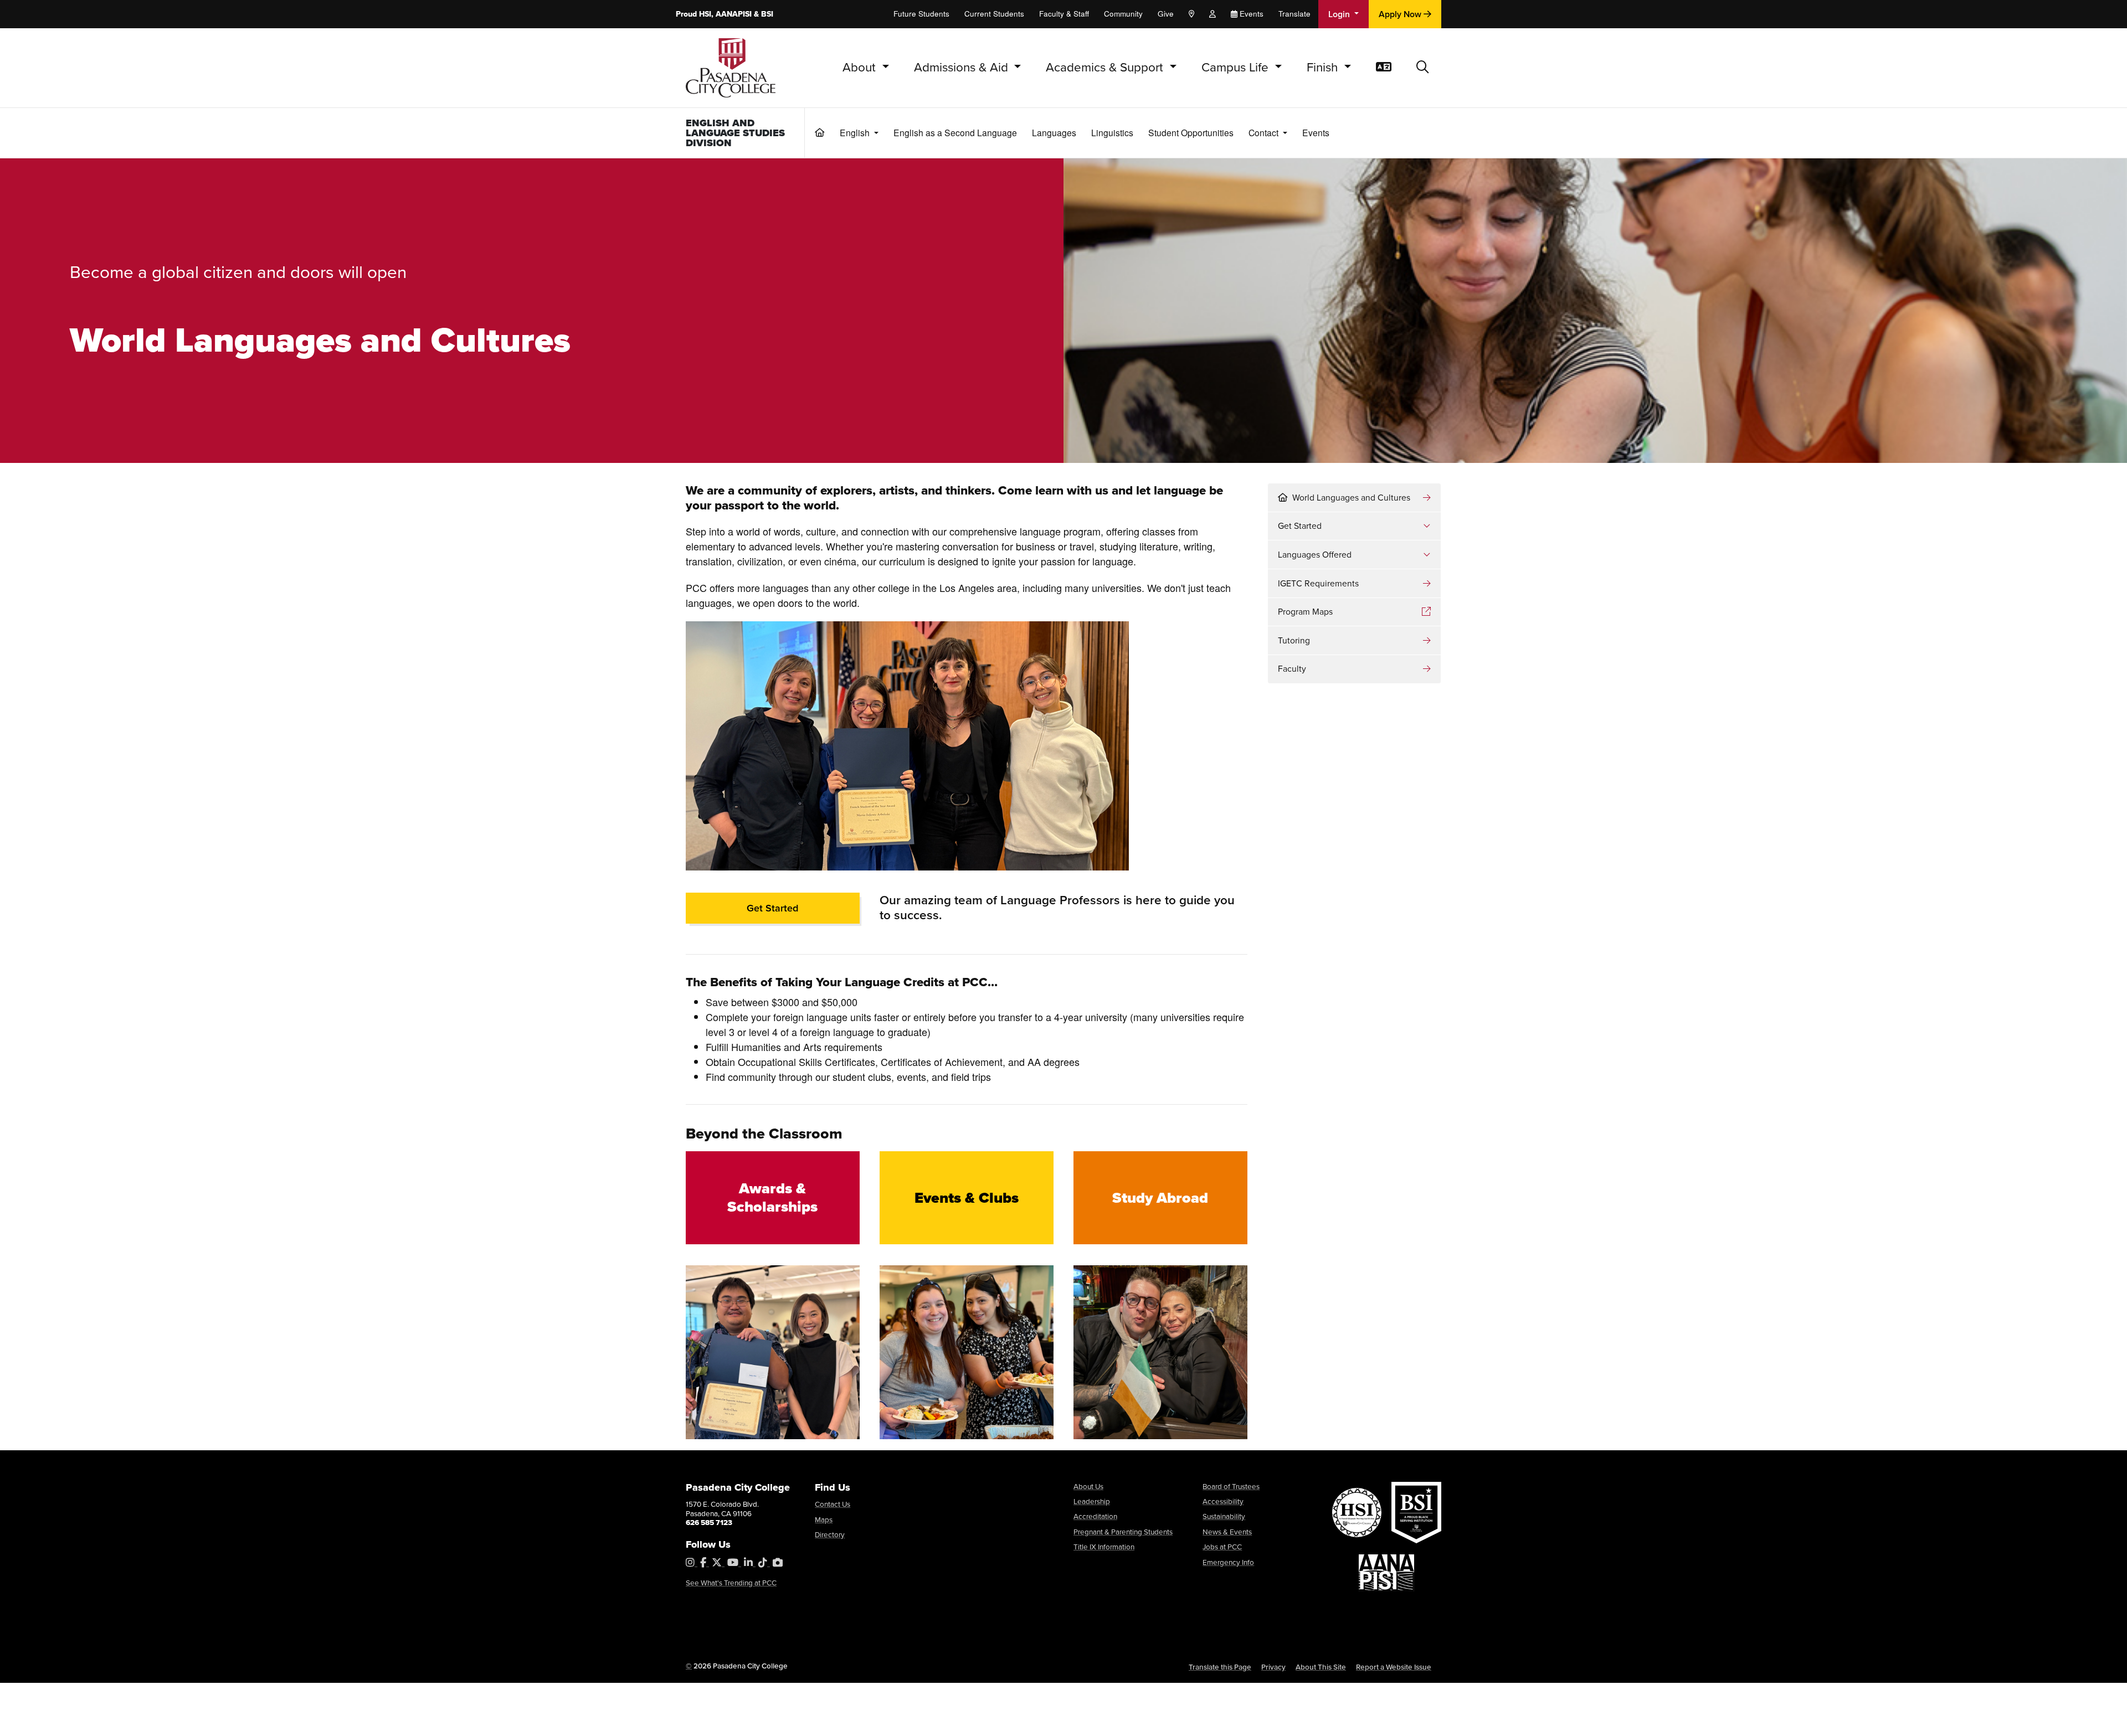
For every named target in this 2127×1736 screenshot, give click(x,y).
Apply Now (1401, 14)
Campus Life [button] (1237, 67)
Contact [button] (1265, 132)
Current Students (994, 14)
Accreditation (1095, 1516)
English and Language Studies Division (735, 133)
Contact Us (833, 1504)
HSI (705, 14)
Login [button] (1340, 14)
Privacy (1273, 1667)
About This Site (1321, 1667)
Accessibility (1223, 1501)
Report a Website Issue (1394, 1667)
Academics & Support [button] (1106, 67)
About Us (1088, 1486)
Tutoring (1294, 640)
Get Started (772, 908)
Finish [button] (1324, 67)
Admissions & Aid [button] (963, 67)
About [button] (861, 67)
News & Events (1227, 1532)
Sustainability (1224, 1516)
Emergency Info (1228, 1562)
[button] (1423, 68)
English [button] (856, 132)
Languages (1054, 132)
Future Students (921, 14)
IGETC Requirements (1318, 583)
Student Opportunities (1191, 132)
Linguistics (1112, 132)
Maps (824, 1519)
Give (1166, 14)
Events (1316, 132)
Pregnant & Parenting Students (1123, 1532)
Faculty (1292, 669)
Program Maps (1305, 612)
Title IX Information (1104, 1547)
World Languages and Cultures (1351, 498)
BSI (767, 14)
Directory (830, 1534)
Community (1123, 14)
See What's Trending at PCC (731, 1583)
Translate (1294, 14)
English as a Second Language (955, 132)
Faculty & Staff (1064, 14)
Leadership (1092, 1501)
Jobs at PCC (1222, 1547)
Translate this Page (1220, 1667)
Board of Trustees (1231, 1486)
